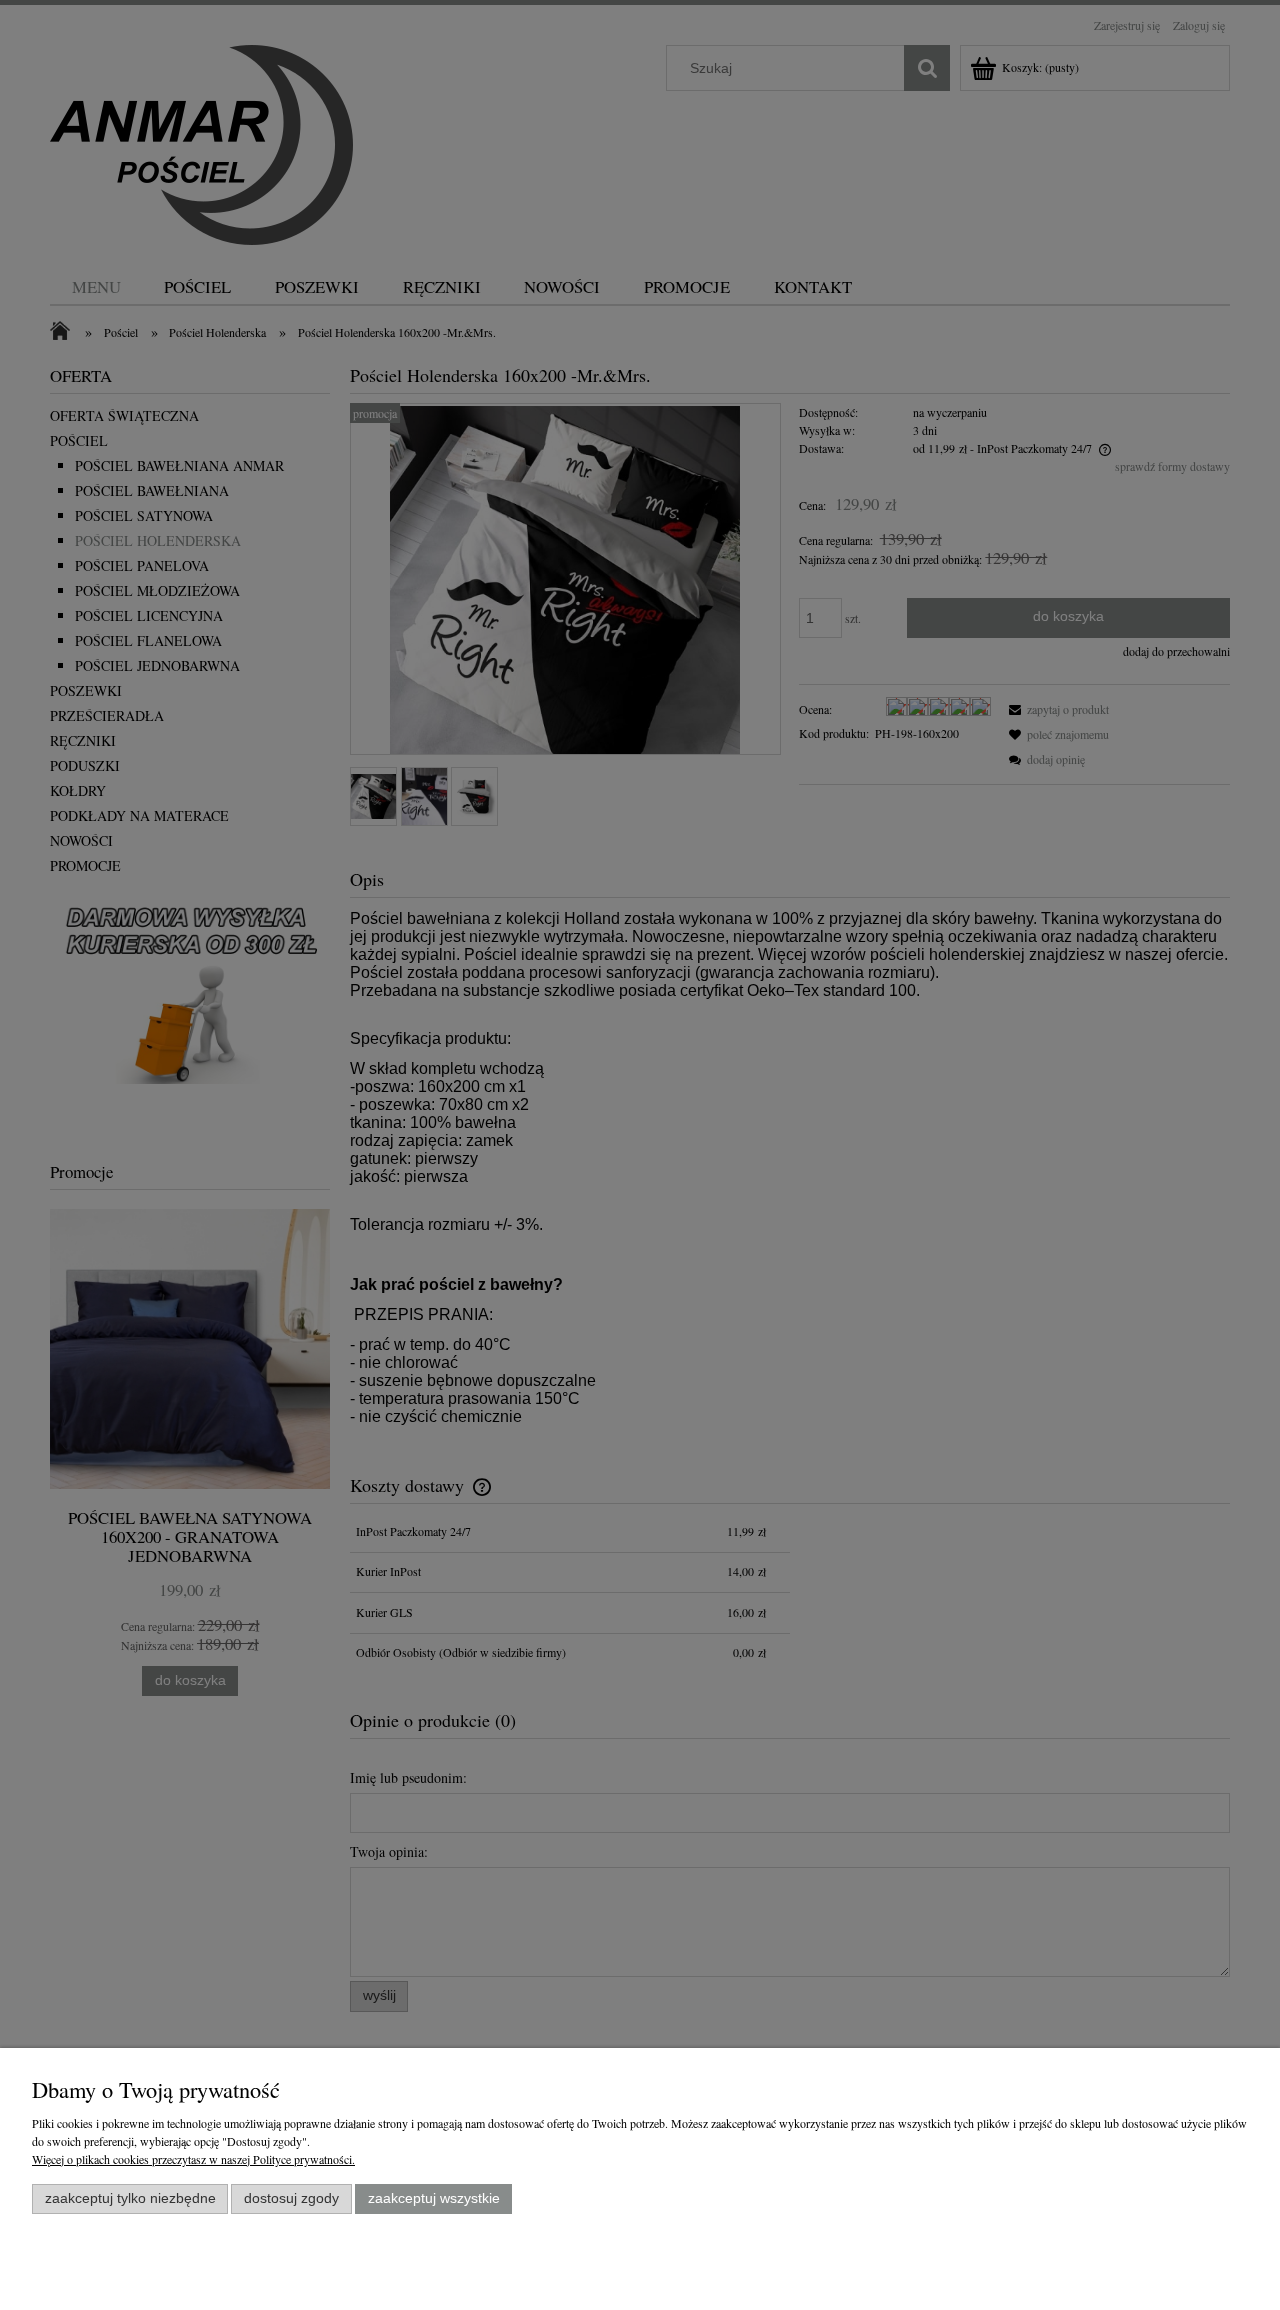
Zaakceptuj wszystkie (434, 2198)
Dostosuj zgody (291, 2198)
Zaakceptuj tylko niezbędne (130, 2198)
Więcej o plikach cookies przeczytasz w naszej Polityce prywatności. (193, 2159)
